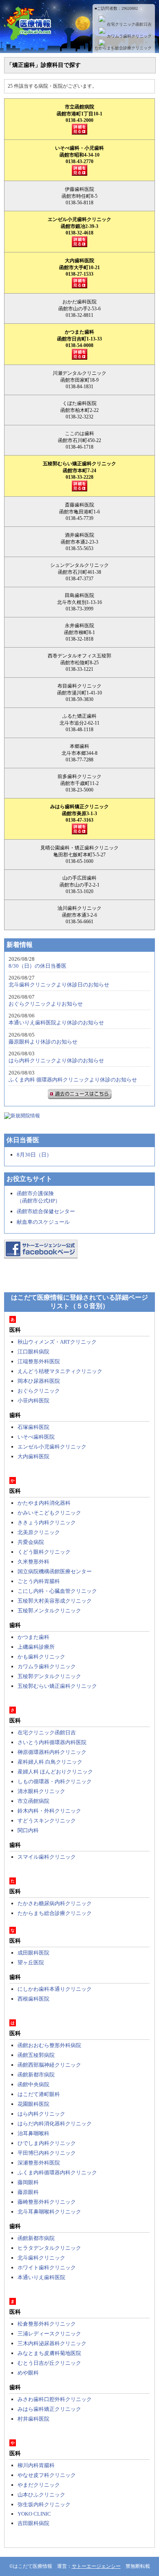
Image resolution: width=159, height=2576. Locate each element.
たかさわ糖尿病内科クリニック (55, 1903)
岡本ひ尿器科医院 (39, 1381)
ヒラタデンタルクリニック (49, 2248)
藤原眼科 (28, 2192)
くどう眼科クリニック (44, 1552)
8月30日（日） (34, 1155)
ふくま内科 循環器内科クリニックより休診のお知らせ (73, 1080)
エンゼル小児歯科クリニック (52, 1447)
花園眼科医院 (33, 2104)
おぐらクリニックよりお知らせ (46, 1004)
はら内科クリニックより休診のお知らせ (56, 1060)
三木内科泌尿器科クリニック (52, 2343)
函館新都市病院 (36, 2075)
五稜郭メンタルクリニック (49, 1611)
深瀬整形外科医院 (39, 2163)
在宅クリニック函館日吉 (129, 24)
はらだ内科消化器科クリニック (55, 2124)
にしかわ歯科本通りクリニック (55, 1989)
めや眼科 (28, 2373)
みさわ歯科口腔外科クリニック (55, 2399)
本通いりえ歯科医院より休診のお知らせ (56, 1023)
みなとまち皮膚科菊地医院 (49, 2353)
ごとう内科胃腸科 (39, 1581)
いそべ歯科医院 (36, 1437)
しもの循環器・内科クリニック (55, 1781)
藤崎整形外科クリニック (47, 2202)
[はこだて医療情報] (79, 36)
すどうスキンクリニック (47, 1821)
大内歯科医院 (33, 1456)
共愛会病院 (31, 1542)
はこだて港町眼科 (39, 2094)
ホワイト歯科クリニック (47, 2268)
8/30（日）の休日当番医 (38, 966)
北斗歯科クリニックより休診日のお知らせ (59, 985)
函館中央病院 (33, 2084)
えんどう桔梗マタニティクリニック (60, 1371)
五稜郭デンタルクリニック (49, 1676)
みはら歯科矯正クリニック (49, 2409)
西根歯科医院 (33, 1999)
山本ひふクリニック (41, 2495)
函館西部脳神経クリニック (49, 2065)
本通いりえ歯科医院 (41, 2277)
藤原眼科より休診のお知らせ (43, 1042)
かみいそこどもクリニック (49, 1513)
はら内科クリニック (41, 2114)
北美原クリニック (39, 1532)
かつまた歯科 (33, 1637)
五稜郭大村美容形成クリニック (55, 1601)
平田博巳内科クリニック (47, 2153)
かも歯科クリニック (41, 1657)
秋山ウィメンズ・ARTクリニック (57, 1342)
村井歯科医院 (33, 2419)
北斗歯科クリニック (41, 2258)
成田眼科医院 (33, 1953)
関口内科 (28, 1830)
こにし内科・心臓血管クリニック (57, 1591)
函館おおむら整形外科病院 (49, 2045)
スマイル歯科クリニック (47, 1857)
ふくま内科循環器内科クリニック (57, 2172)
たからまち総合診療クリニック (123, 48)
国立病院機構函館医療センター (55, 1571)
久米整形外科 (33, 1562)
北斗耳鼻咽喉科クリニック (49, 2212)
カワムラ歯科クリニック (129, 36)
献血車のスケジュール (43, 1222)
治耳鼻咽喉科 (33, 2133)
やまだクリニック (39, 2485)
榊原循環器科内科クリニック (52, 1752)
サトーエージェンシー (96, 2566)
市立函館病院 (33, 1801)
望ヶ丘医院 (31, 1962)
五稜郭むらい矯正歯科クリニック (57, 1686)
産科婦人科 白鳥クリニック (50, 1762)
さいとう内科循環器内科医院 (52, 1742)
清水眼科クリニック (41, 1791)
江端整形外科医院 (39, 1361)
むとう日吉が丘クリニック (49, 2363)
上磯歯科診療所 (36, 1647)
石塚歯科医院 (33, 1427)
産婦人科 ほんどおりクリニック (55, 1772)
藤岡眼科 (28, 2182)
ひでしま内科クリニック (47, 2143)
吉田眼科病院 (33, 2523)
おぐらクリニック (39, 1391)
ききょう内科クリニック (47, 1522)
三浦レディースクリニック (49, 2334)
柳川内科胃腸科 (36, 2465)
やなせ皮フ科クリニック (47, 2475)
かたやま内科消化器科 (44, 1503)
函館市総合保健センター (46, 1211)
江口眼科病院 (33, 1352)
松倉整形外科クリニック (47, 2324)
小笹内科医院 (33, 1401)
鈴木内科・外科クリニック (49, 1811)
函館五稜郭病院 (36, 2055)
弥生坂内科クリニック (44, 2504)
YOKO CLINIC (34, 2514)
